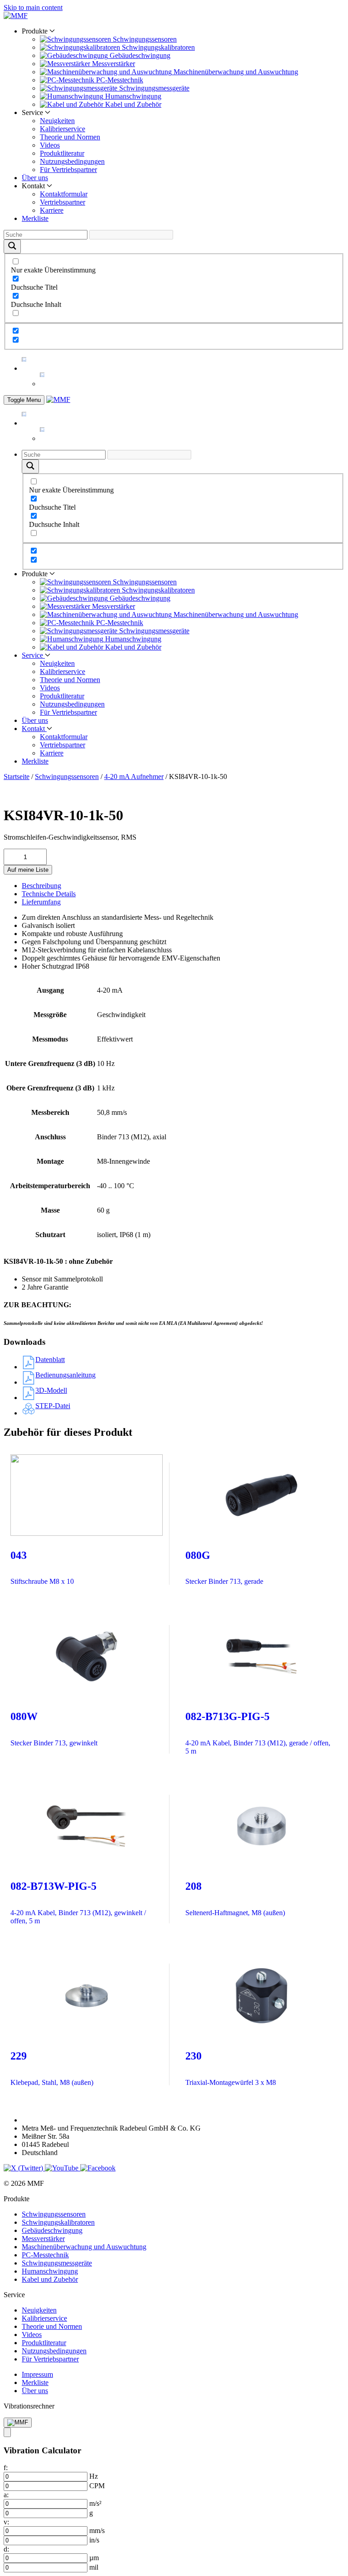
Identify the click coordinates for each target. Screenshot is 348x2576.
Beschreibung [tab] (41, 886)
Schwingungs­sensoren (67, 777)
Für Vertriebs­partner (68, 170)
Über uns (35, 178)
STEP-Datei (53, 1406)
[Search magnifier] (12, 246)
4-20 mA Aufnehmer (134, 777)
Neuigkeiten (57, 121)
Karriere (52, 210)
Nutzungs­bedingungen (72, 161)
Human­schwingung (50, 2271)
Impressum (37, 2374)
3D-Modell (51, 1390)
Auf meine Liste (28, 870)
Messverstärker (43, 2239)
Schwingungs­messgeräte (57, 2263)
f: (6, 2468)
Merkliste (35, 218)
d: (6, 2549)
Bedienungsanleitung (65, 1375)
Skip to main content (33, 7)
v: (6, 2522)
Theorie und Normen (70, 137)
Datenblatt (50, 1360)
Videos (50, 145)
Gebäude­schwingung (52, 2230)
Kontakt (34, 729)
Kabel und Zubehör (50, 2279)
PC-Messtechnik (45, 2255)
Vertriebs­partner (63, 202)
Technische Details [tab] (49, 894)
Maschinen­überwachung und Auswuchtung (84, 2247)
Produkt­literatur (62, 153)
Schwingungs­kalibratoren (58, 2222)
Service (33, 655)
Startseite (17, 777)
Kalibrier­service (63, 129)
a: (6, 2495)
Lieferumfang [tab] (41, 902)
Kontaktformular (64, 194)
